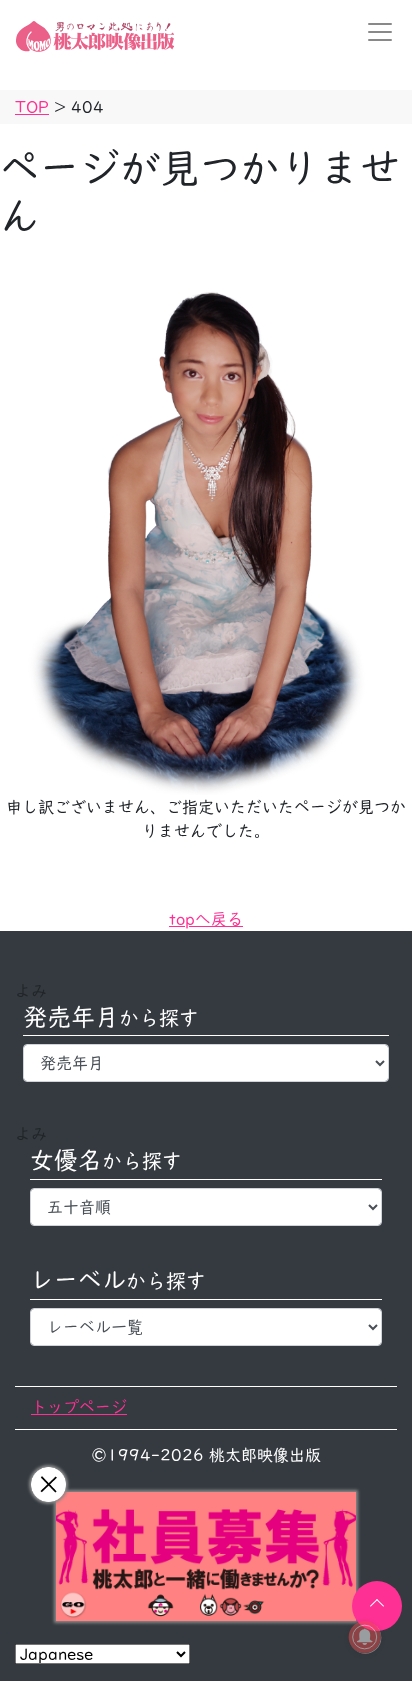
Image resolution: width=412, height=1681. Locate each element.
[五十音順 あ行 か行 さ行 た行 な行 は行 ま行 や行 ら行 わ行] (206, 1207)
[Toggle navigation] (374, 32)
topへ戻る (206, 919)
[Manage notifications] (365, 1637)
